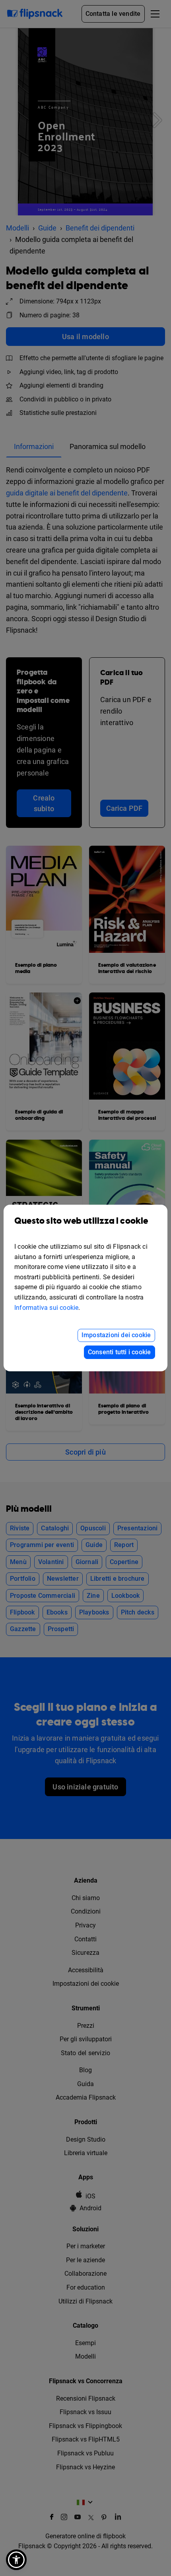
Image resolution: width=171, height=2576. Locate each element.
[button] (16, 2560)
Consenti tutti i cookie (120, 1352)
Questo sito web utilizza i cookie (81, 1221)
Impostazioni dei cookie (116, 1335)
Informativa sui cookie (46, 1308)
